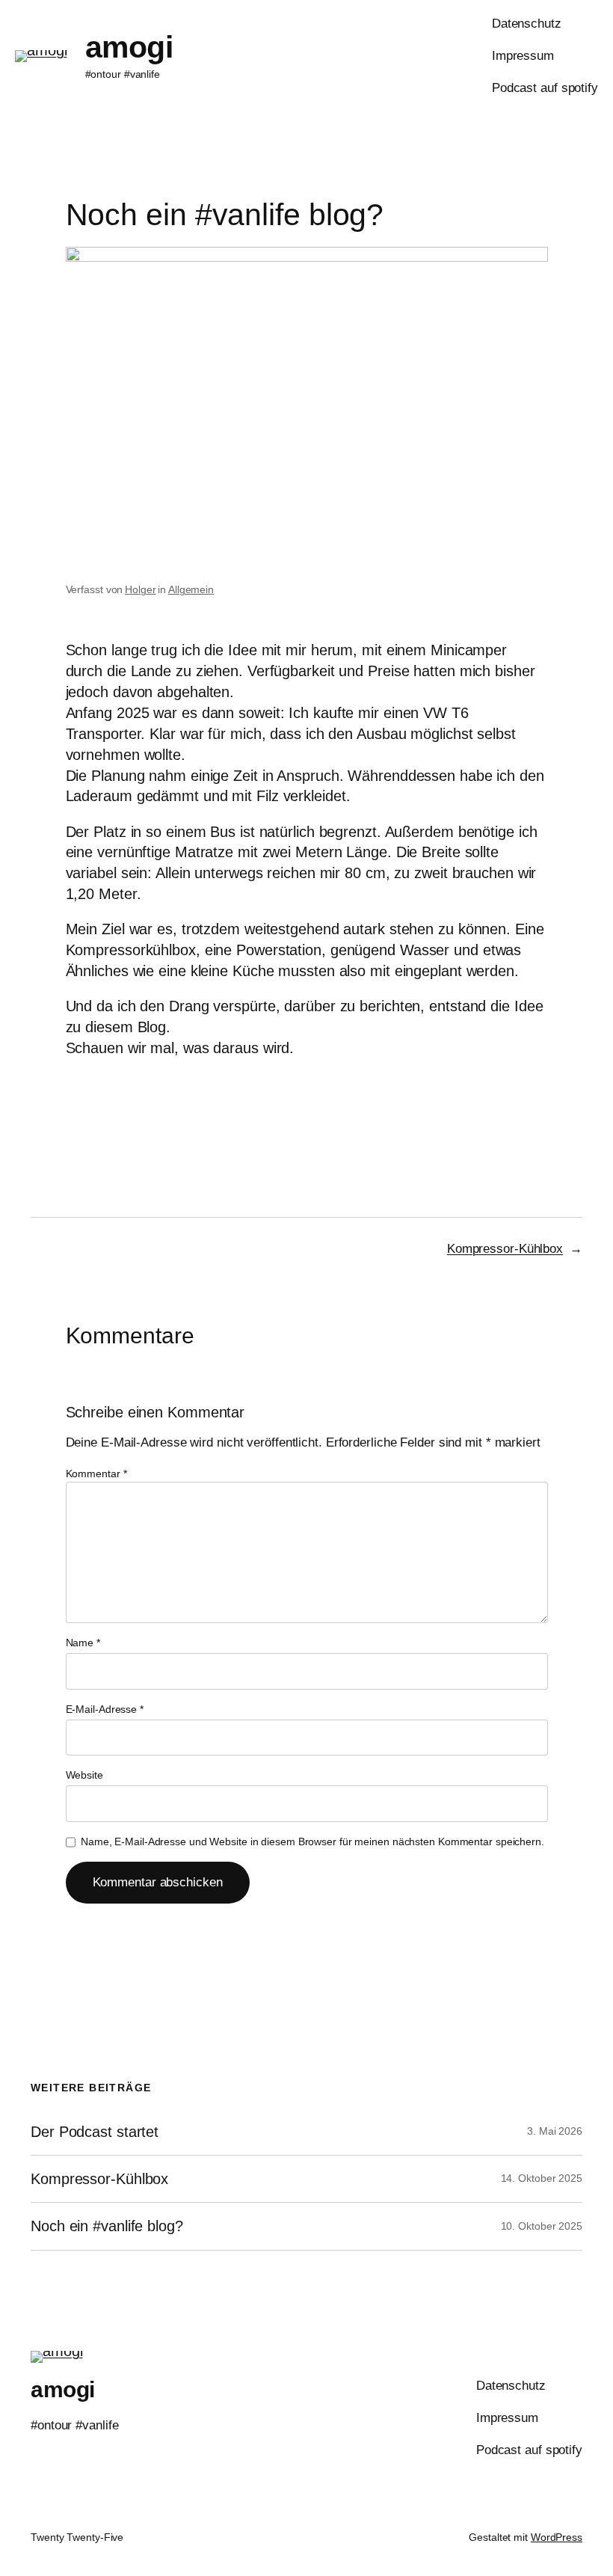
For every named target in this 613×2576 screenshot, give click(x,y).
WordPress (557, 2537)
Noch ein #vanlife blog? (107, 2226)
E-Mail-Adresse (105, 1709)
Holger (140, 589)
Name (83, 1643)
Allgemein (191, 589)
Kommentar (96, 1473)
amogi (129, 47)
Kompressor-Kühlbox (505, 1249)
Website (84, 1775)
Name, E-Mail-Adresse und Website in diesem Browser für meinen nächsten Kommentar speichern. (312, 1841)
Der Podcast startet (95, 2132)
